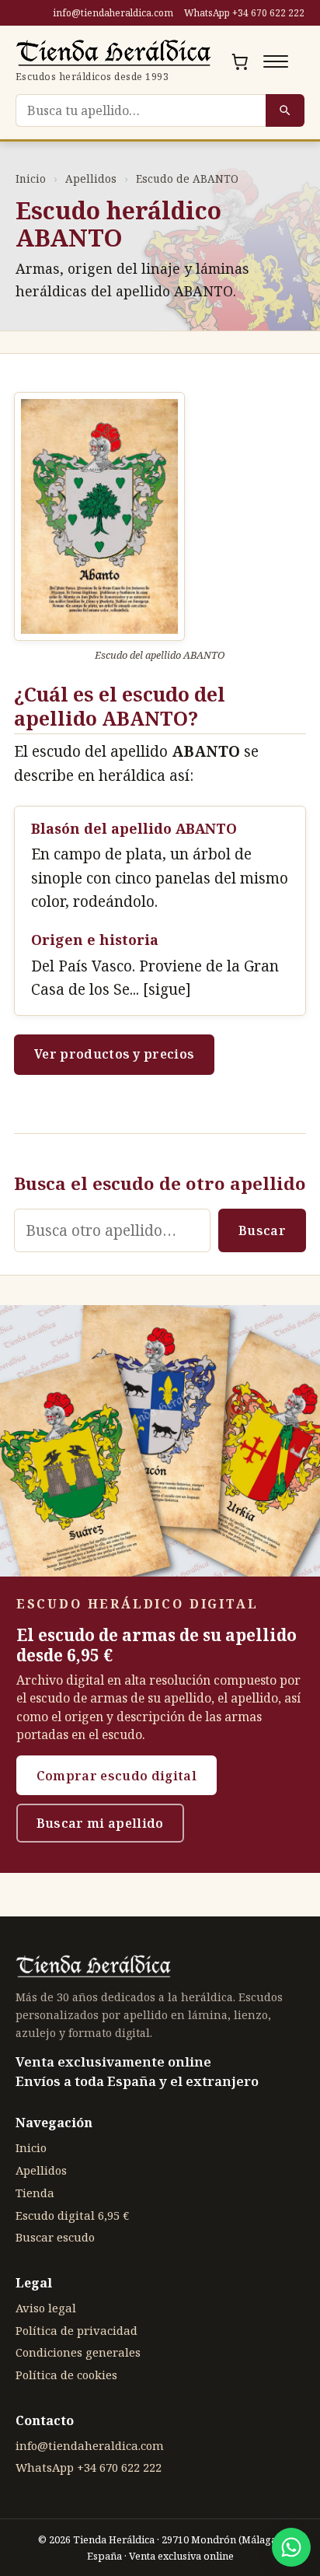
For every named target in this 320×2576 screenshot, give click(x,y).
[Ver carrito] (240, 61)
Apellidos (91, 178)
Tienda (35, 2193)
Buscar (262, 1230)
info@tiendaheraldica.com (113, 13)
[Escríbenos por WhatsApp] (291, 2547)
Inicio (31, 178)
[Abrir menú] (276, 61)
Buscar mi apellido (100, 1823)
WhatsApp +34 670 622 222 (244, 13)
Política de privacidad (77, 2330)
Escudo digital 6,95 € (72, 2215)
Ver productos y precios (114, 1054)
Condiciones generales (78, 2352)
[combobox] (141, 110)
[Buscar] (285, 110)
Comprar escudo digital (117, 1776)
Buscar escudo (55, 2237)
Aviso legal (46, 2308)
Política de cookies (66, 2375)
